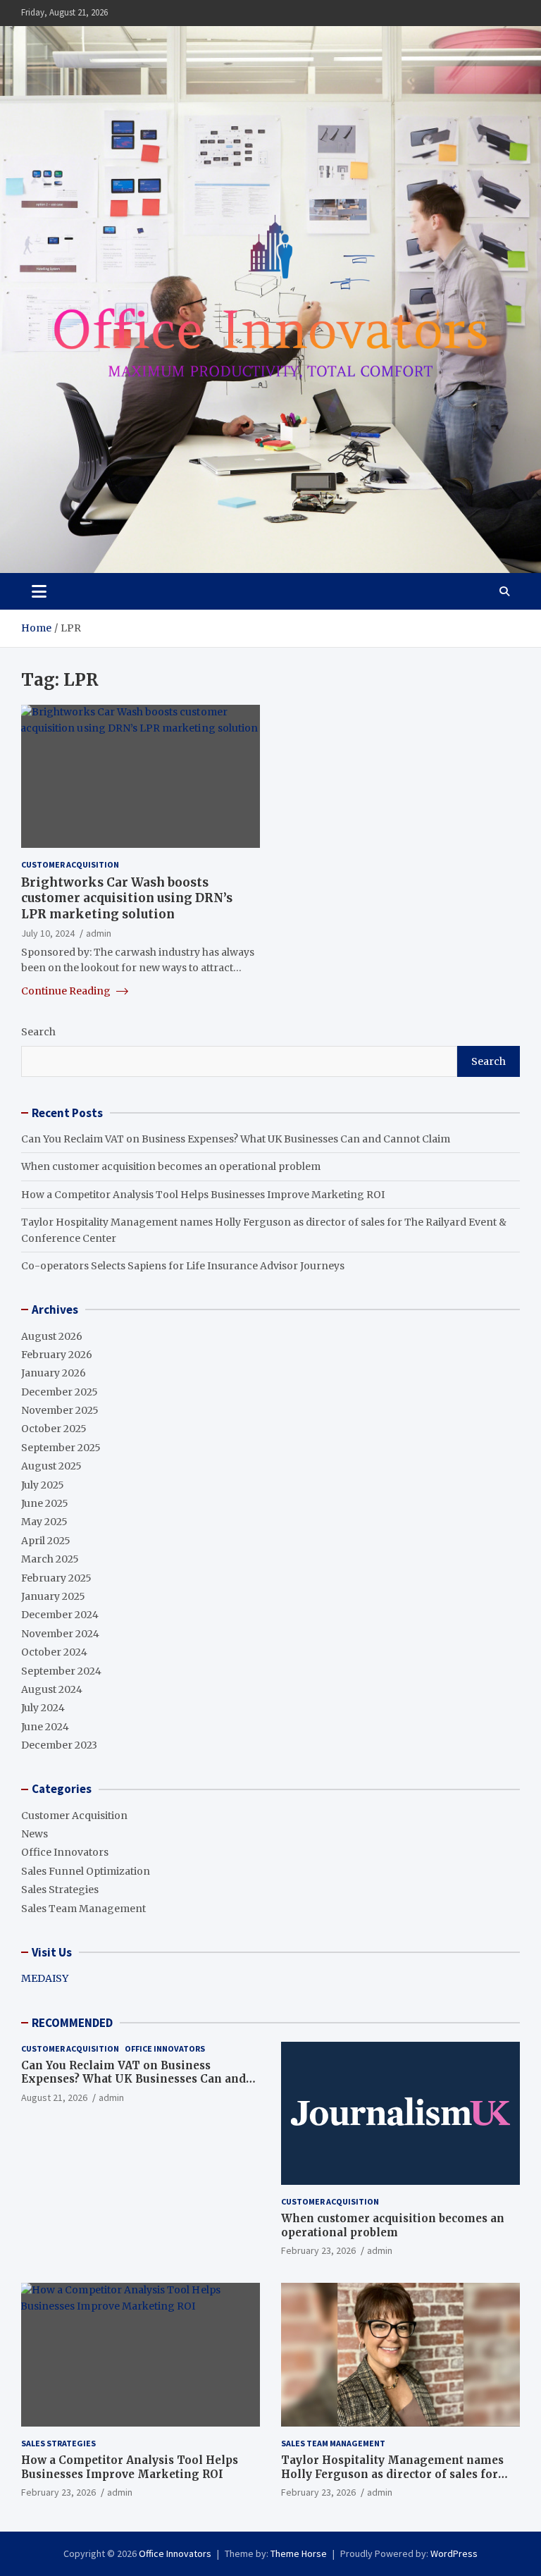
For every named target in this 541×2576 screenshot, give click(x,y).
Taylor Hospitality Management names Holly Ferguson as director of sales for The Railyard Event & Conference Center (395, 2474)
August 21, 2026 (54, 2097)
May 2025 (44, 1522)
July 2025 (43, 1485)
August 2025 (51, 1466)
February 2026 (57, 1355)
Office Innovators (65, 1852)
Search (38, 1032)
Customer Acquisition (70, 864)
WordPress (454, 2553)
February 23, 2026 (318, 2250)
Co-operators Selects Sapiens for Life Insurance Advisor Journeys (183, 1266)
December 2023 (59, 1745)
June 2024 (45, 1727)
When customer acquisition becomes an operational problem (171, 1166)
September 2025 (61, 1448)
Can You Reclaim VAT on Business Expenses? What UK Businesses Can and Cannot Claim (236, 1139)
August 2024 (52, 1689)
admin (99, 933)
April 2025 (46, 1541)
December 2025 (60, 1392)
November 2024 (60, 1634)
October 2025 (54, 1429)
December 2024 (60, 1615)
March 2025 (50, 1559)
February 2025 (56, 1578)
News (35, 1834)
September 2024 (61, 1671)
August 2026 (52, 1336)
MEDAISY (45, 1978)
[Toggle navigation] (39, 591)
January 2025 (53, 1596)
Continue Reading (67, 991)
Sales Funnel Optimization (86, 1871)
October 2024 (54, 1652)
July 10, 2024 (48, 933)
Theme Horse (299, 2553)
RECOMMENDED (72, 2023)
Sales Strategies (60, 1890)
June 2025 (45, 1503)
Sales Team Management (83, 1909)
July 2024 (43, 1708)
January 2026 (54, 1373)
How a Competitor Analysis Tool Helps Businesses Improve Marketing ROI (203, 1195)
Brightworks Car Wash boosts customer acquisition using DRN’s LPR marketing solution (127, 898)
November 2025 (60, 1410)
